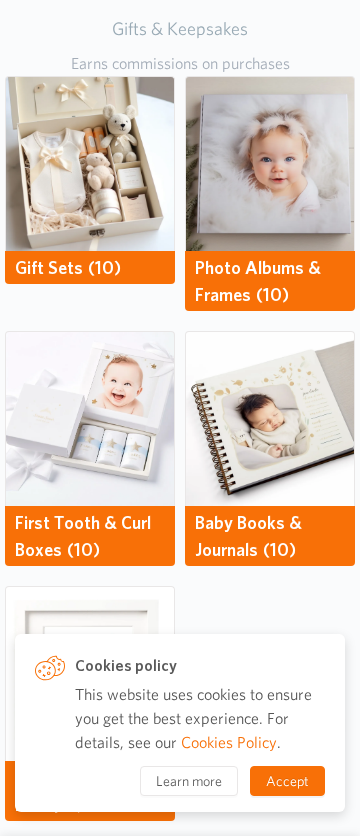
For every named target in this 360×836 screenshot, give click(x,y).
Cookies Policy (229, 742)
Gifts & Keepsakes (180, 28)
